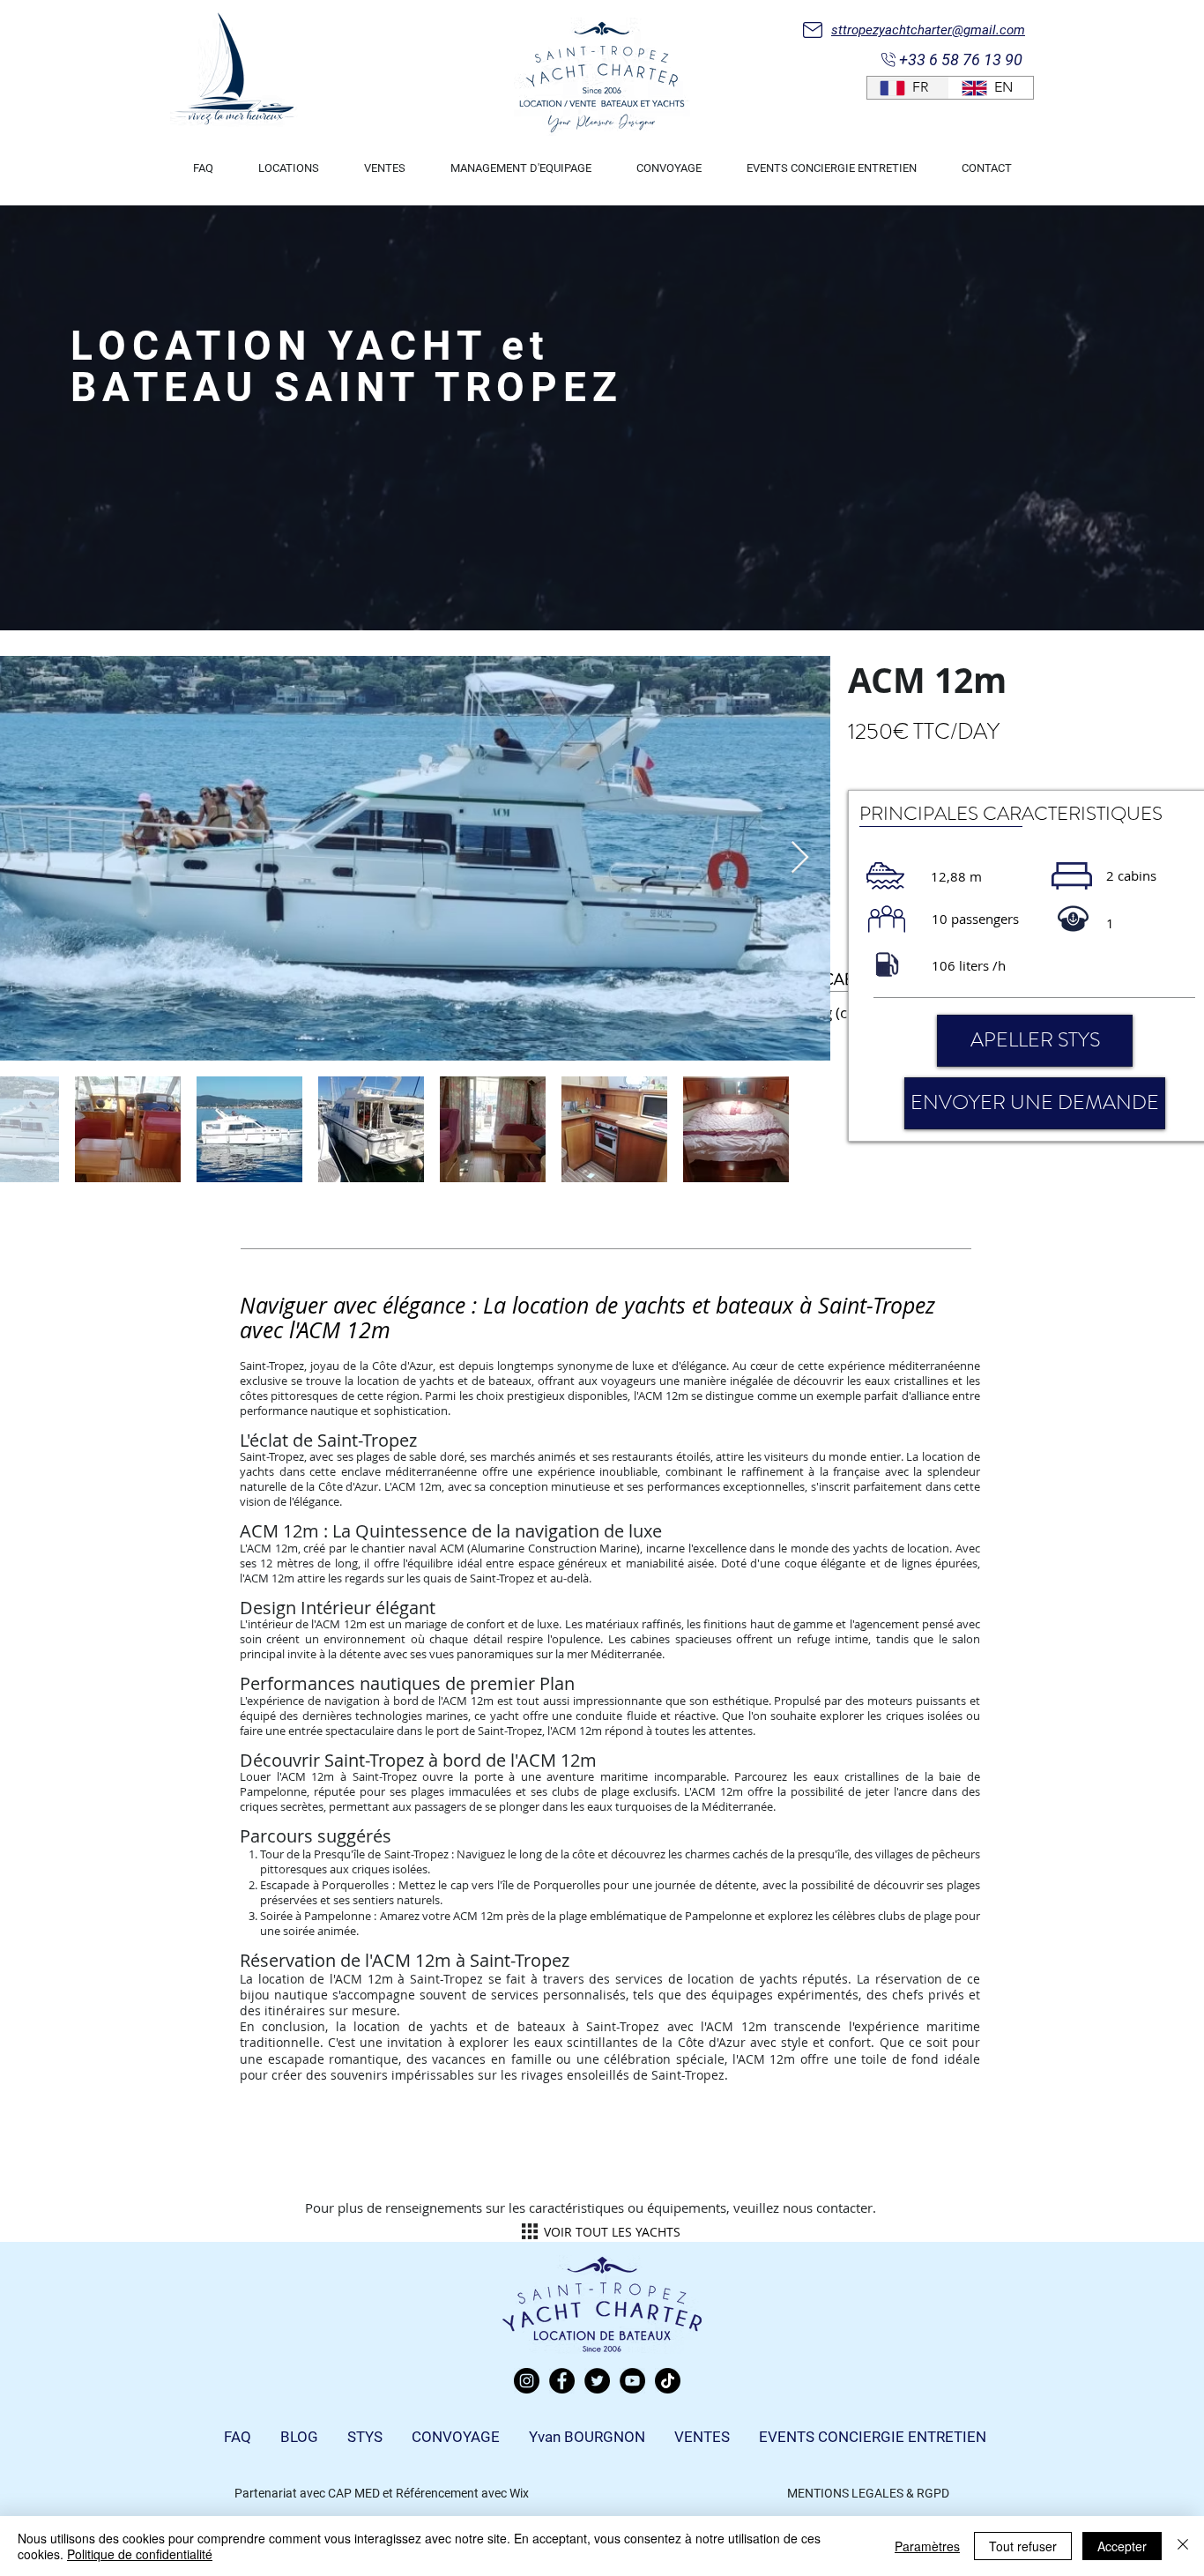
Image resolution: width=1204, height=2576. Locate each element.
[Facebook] (562, 2381)
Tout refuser (1023, 2546)
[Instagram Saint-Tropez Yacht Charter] (527, 2381)
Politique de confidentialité (140, 2554)
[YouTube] (632, 2381)
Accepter (1122, 2546)
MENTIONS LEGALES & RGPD (868, 2493)
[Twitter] (597, 2381)
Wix (519, 2493)
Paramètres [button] (927, 2546)
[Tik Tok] (668, 2381)
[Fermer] (1183, 2546)
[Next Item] (800, 858)
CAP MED (354, 2493)
